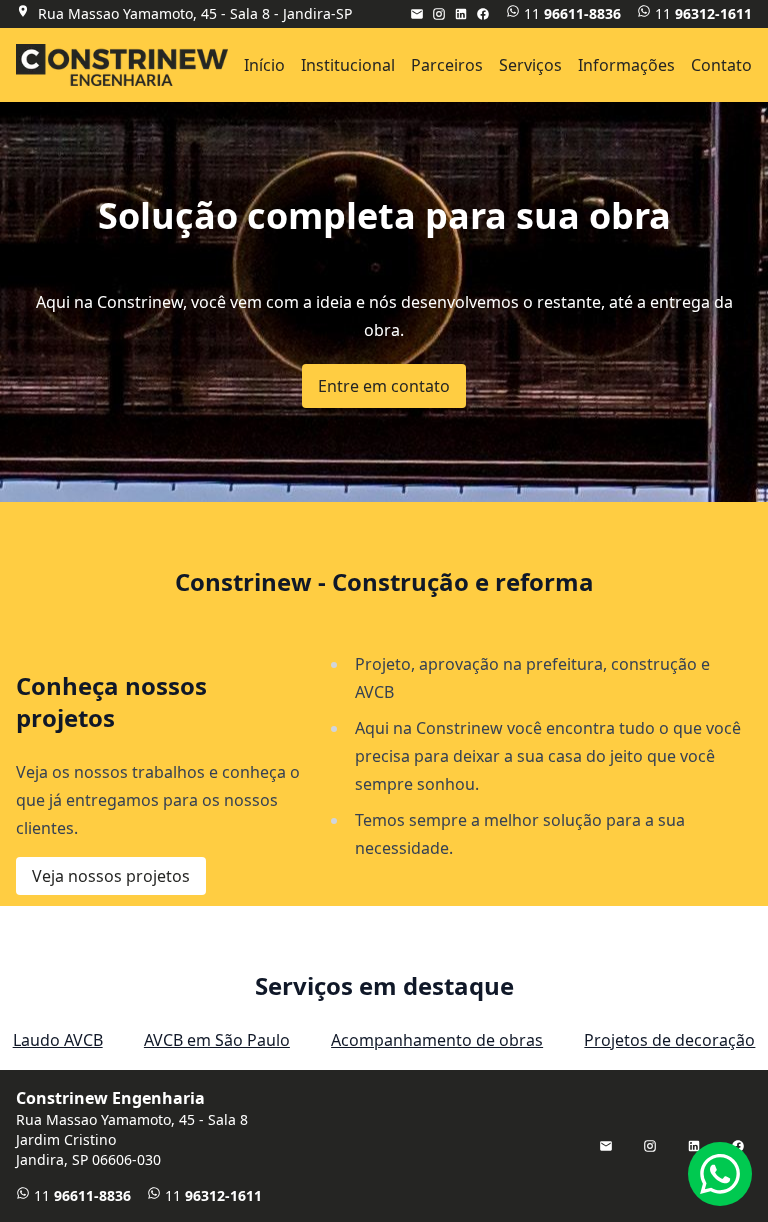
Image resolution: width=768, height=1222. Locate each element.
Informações (626, 65)
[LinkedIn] (461, 14)
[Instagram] (439, 14)
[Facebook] (483, 14)
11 (572, 13)
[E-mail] (417, 14)
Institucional (348, 65)
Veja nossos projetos (111, 876)
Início (264, 65)
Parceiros (447, 65)
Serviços (530, 65)
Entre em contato (384, 386)
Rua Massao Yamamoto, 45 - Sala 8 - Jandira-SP (195, 13)
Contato (721, 65)
